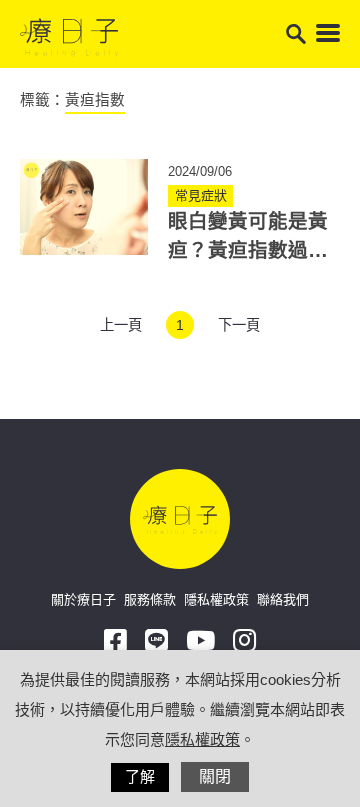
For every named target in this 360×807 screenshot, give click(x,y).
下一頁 (239, 325)
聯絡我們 (283, 599)
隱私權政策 (216, 599)
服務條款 (150, 599)
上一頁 (121, 325)
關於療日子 (83, 599)
